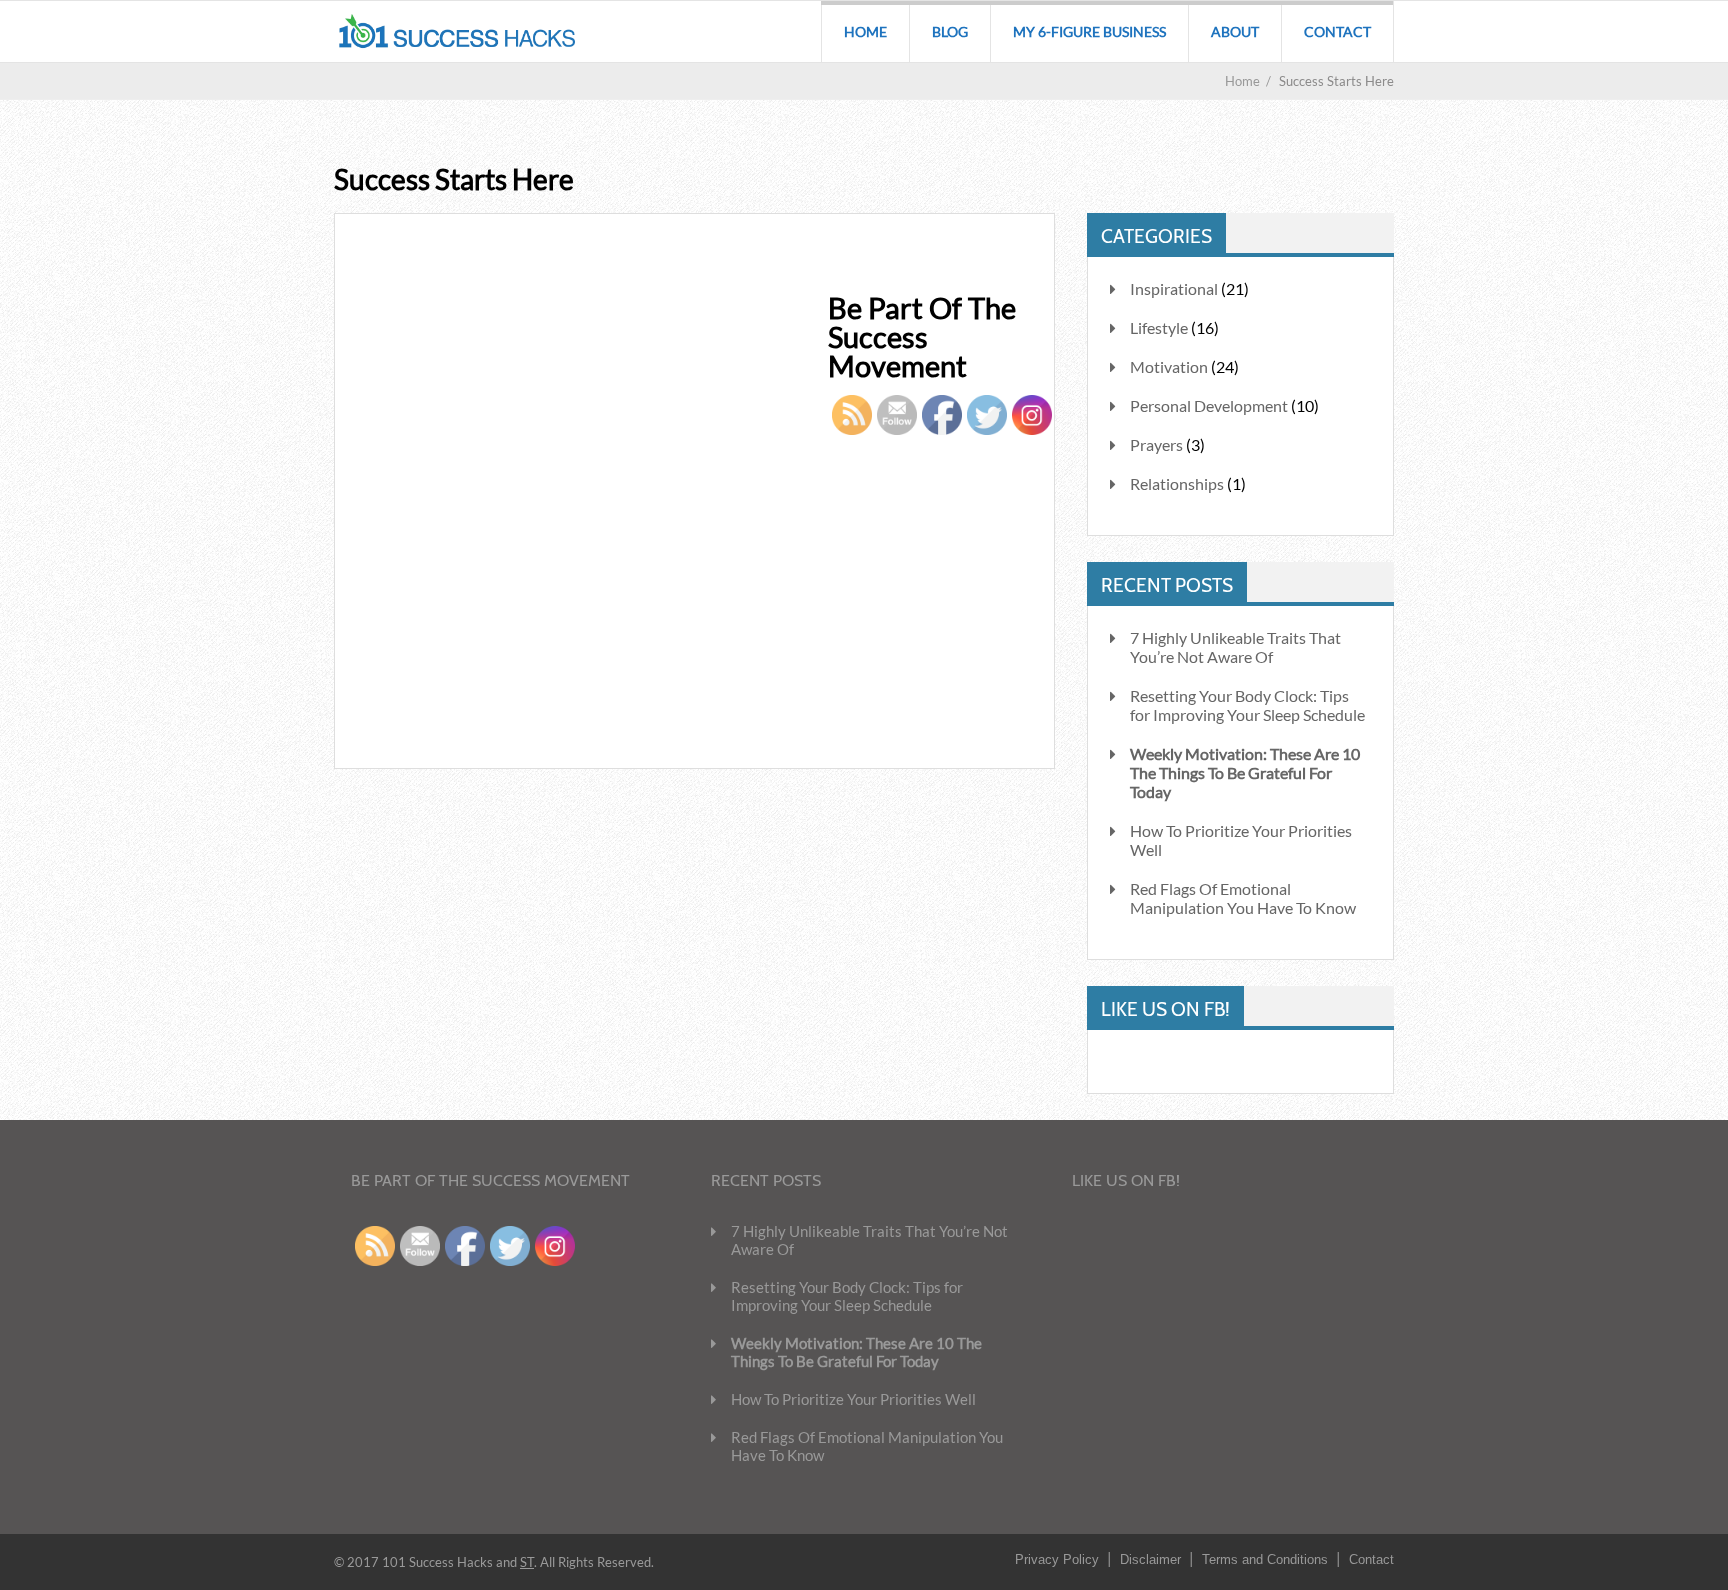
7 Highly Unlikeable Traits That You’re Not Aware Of (1235, 647)
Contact (1337, 31)
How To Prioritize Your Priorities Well (1241, 840)
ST (527, 1562)
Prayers (1156, 444)
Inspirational (1174, 288)
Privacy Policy (1057, 1559)
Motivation (1169, 366)
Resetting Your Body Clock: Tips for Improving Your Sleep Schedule (1247, 705)
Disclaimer (1150, 1559)
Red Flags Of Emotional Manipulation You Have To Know (1243, 898)
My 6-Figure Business (1089, 31)
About (1235, 31)
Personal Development (1209, 405)
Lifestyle (1159, 327)
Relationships (1177, 483)
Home (865, 31)
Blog (950, 31)
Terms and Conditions (1265, 1559)
